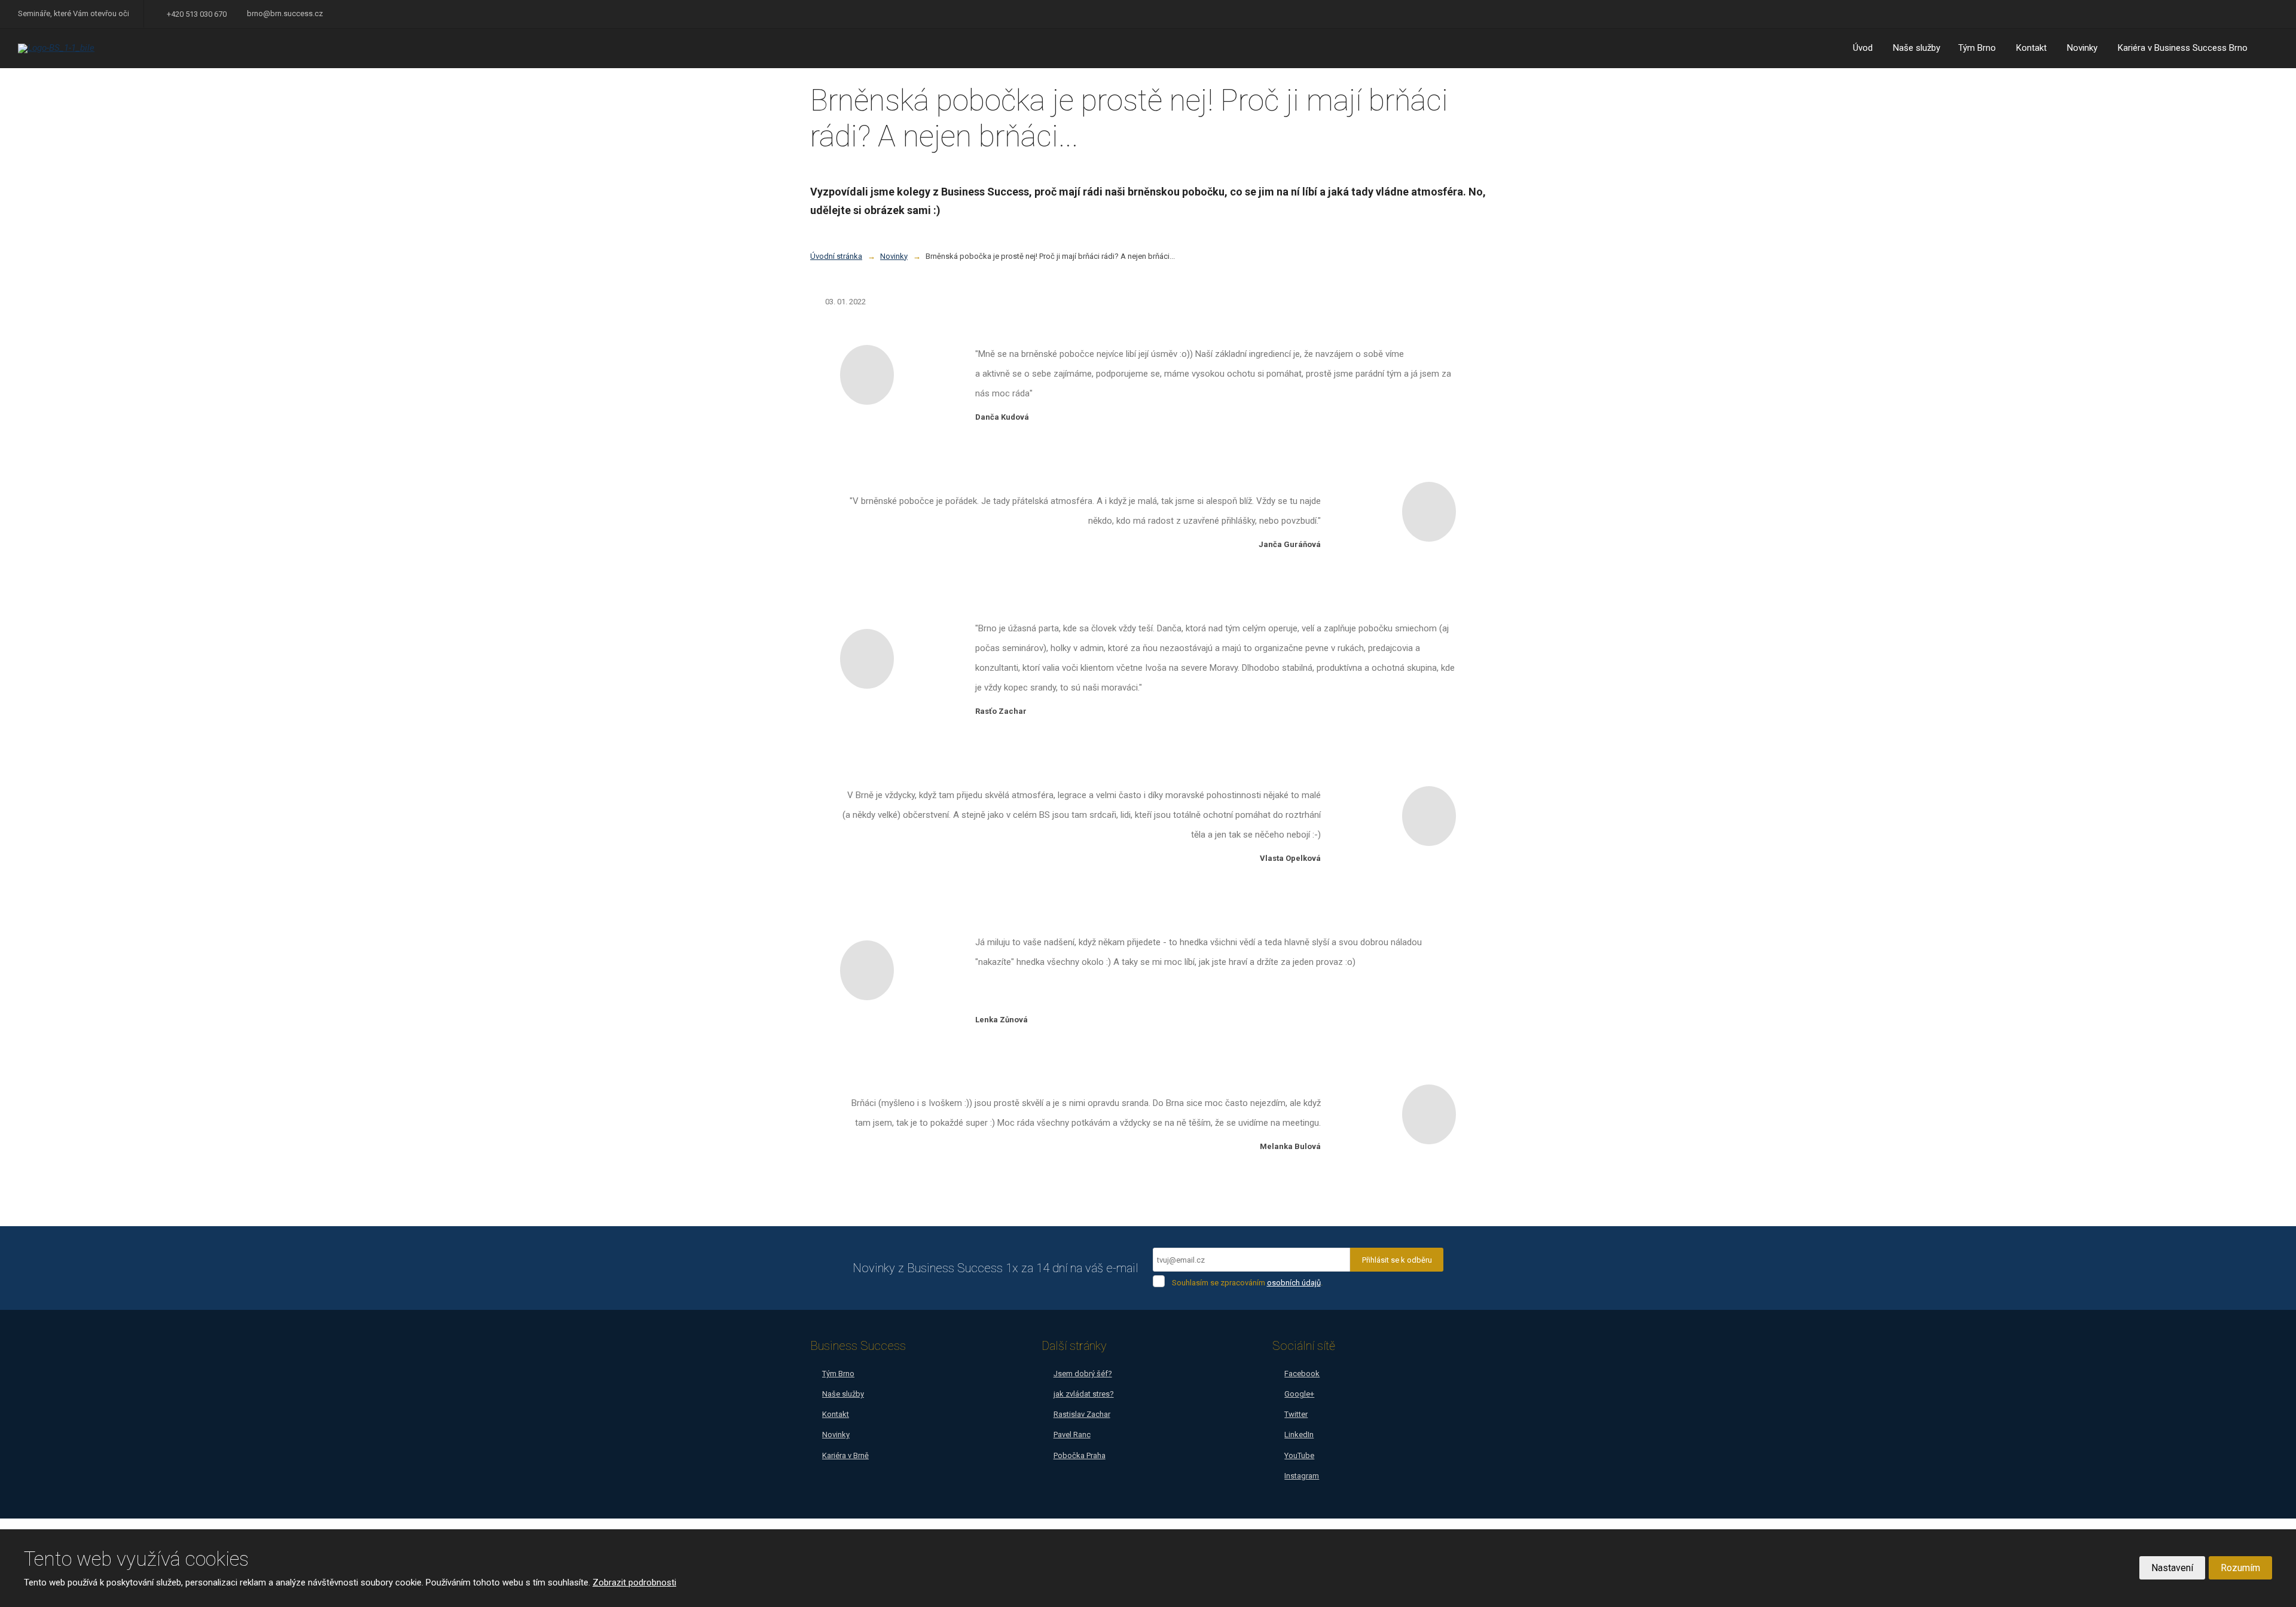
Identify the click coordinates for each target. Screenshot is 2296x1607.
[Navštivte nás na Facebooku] (2206, 14)
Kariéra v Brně (845, 1455)
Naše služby (1917, 48)
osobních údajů (1294, 1283)
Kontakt (2031, 48)
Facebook (1302, 1374)
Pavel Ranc (1072, 1435)
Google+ (1299, 1394)
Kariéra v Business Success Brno (2183, 48)
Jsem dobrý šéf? (1083, 1374)
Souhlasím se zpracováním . (1247, 1283)
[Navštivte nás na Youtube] (2240, 14)
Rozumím (2240, 1568)
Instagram (1302, 1476)
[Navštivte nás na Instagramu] (2273, 14)
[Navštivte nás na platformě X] (2223, 14)
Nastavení (2172, 1568)
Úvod (1863, 48)
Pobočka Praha (1080, 1455)
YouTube (1299, 1455)
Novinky (2082, 48)
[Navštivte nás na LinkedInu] (2257, 14)
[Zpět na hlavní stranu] (93, 48)
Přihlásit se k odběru (1397, 1260)
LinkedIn (1299, 1435)
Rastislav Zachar (1082, 1414)
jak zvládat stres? (1084, 1394)
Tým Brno (1977, 48)
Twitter (1296, 1414)
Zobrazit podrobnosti (634, 1582)
